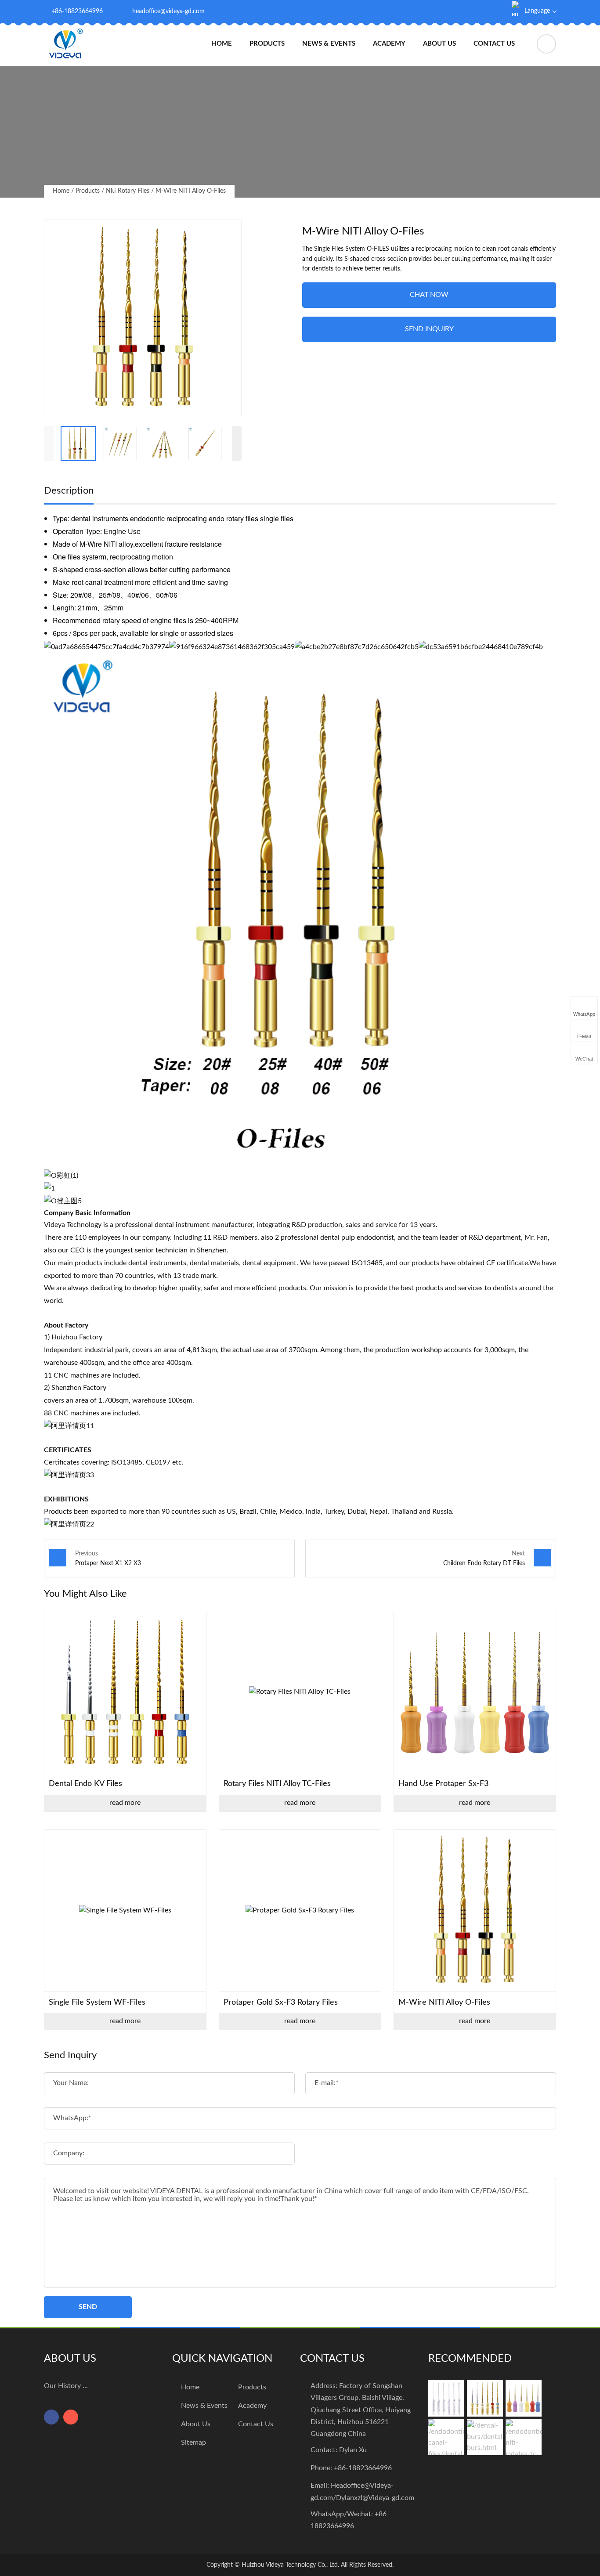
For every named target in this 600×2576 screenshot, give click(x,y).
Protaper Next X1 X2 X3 (108, 1563)
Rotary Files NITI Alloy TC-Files (277, 1784)
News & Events (329, 44)
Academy (389, 44)
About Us (439, 44)
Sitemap (193, 2443)
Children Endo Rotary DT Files (484, 1563)
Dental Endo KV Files (85, 1784)
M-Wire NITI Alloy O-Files (191, 191)
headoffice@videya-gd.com (168, 11)
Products (267, 44)
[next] (237, 444)
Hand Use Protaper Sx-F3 (443, 1784)
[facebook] (470, 11)
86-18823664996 (365, 2468)
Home (222, 44)
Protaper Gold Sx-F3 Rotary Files (281, 2002)
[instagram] (489, 11)
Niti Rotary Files (128, 191)
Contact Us (494, 44)
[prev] (49, 444)
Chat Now (429, 295)
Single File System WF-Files (97, 2002)
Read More (125, 1803)
